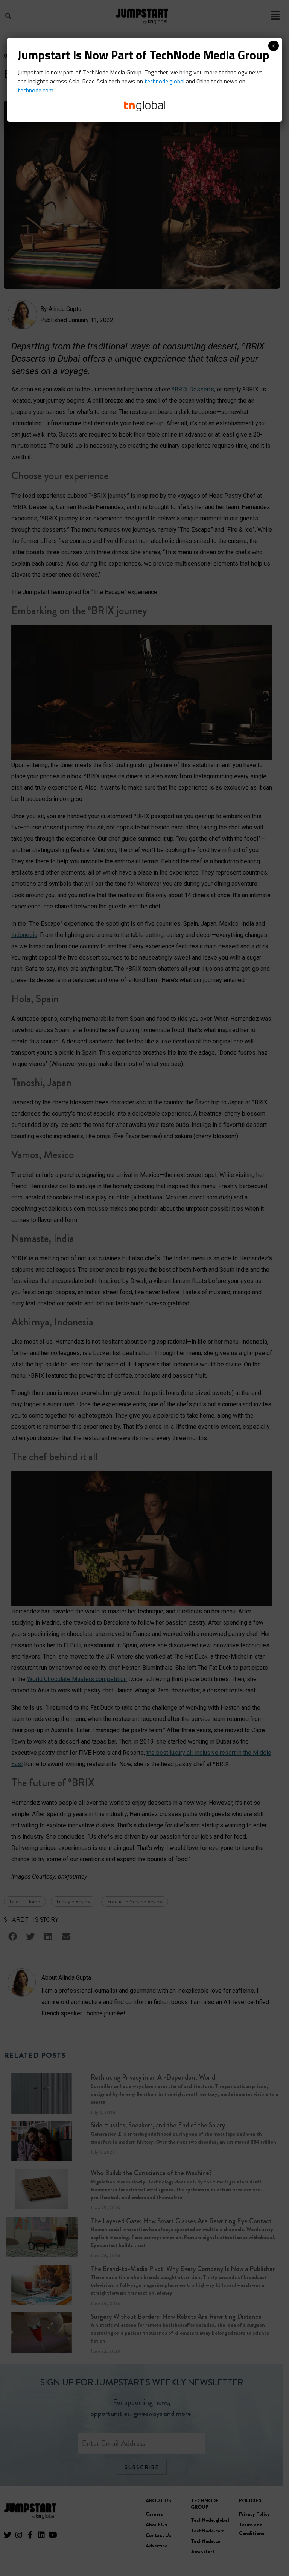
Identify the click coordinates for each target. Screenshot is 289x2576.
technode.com (36, 90)
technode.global (164, 81)
